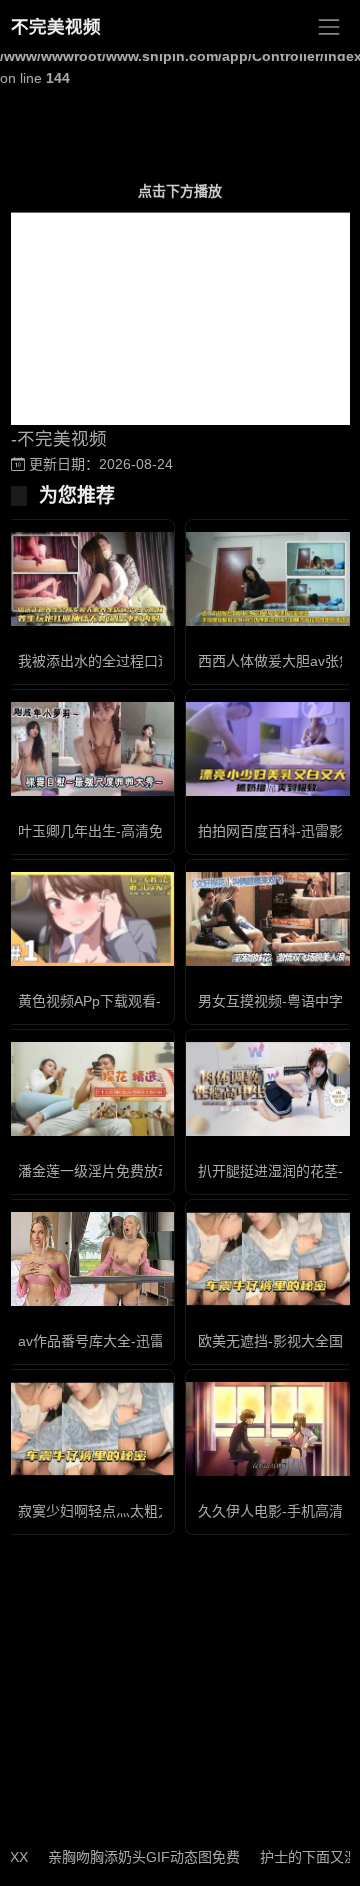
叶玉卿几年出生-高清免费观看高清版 (132, 831)
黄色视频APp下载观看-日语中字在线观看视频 (159, 1001)
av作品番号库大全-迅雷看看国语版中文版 (147, 1341)
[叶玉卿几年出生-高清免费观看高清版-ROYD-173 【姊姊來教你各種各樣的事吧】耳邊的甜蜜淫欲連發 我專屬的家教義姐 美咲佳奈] (90, 749)
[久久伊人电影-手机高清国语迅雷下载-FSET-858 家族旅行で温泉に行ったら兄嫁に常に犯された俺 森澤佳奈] (270, 1429)
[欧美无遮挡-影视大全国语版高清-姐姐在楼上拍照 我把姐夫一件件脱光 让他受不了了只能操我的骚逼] (270, 1259)
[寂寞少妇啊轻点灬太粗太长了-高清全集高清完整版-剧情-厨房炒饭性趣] (90, 1429)
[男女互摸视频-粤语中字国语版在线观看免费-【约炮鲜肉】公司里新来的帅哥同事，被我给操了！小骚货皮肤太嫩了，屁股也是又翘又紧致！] (270, 919)
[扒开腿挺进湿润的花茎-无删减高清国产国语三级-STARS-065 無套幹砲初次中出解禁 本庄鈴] (270, 1089)
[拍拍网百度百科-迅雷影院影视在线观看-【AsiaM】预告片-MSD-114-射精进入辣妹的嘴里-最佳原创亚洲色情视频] (270, 749)
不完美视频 (56, 27)
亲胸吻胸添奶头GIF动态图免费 (130, 1857)
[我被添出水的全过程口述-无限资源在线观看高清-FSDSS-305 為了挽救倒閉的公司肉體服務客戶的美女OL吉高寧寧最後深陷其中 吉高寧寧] (90, 579)
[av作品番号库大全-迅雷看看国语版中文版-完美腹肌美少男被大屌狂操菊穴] (90, 1259)
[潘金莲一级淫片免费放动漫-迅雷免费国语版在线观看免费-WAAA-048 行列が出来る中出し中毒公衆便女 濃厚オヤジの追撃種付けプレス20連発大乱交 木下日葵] (90, 1089)
